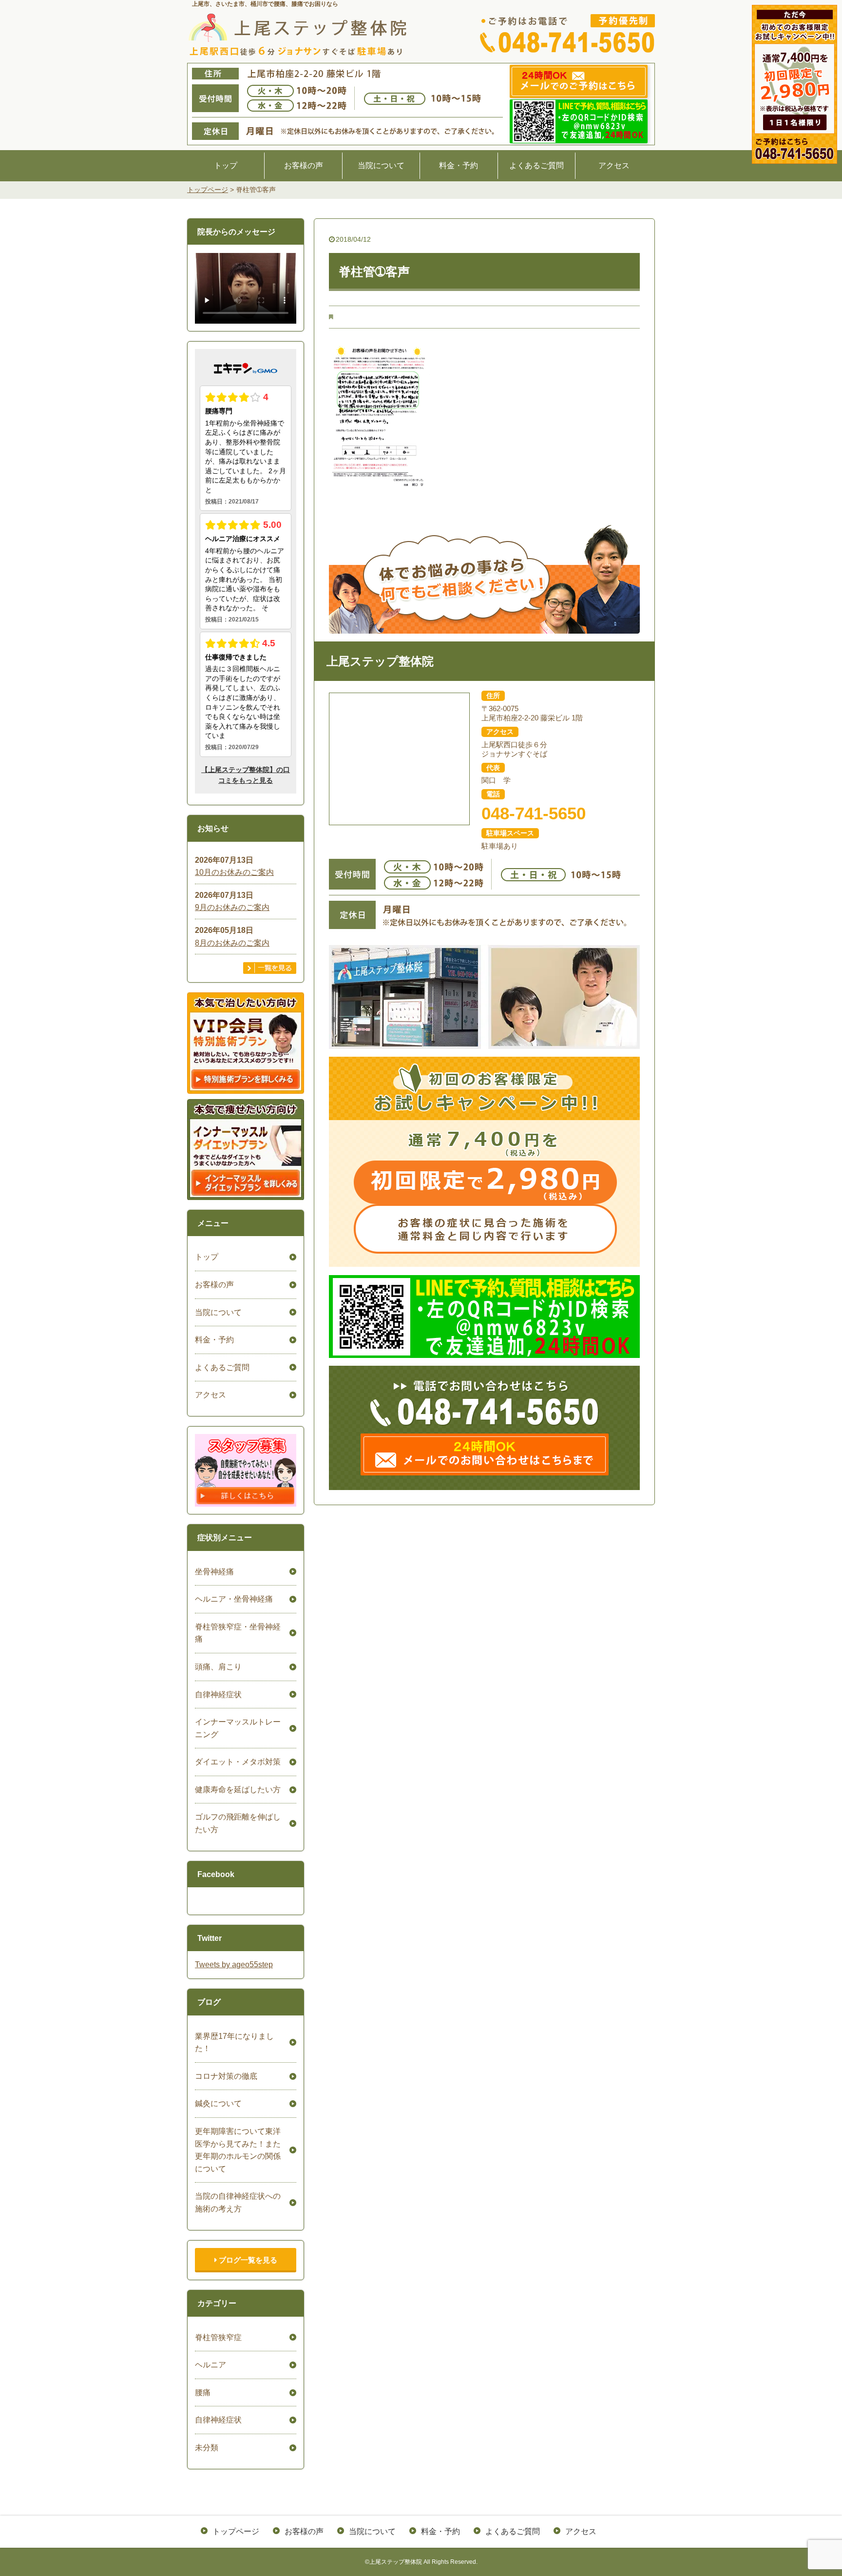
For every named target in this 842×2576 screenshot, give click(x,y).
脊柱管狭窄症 (218, 2337)
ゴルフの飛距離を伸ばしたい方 (238, 1823)
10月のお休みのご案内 (234, 872)
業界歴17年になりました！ (234, 2043)
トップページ (236, 2531)
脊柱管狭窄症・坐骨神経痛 (238, 1633)
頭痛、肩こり (218, 1667)
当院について (381, 165)
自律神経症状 (218, 1695)
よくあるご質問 (536, 165)
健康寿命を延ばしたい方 (238, 1790)
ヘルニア (210, 2365)
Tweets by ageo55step (234, 1965)
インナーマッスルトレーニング (238, 1728)
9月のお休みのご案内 (232, 907)
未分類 (207, 2448)
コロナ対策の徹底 (226, 2076)
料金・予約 (459, 165)
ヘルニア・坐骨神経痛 (234, 1599)
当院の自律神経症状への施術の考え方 (238, 2202)
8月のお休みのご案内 (232, 943)
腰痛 (203, 2392)
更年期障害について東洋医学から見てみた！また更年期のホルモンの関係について (238, 2150)
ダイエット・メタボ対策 (238, 1762)
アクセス (614, 165)
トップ (226, 165)
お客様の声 (304, 165)
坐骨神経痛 (214, 1572)
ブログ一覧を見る (247, 2260)
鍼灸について (218, 2103)
